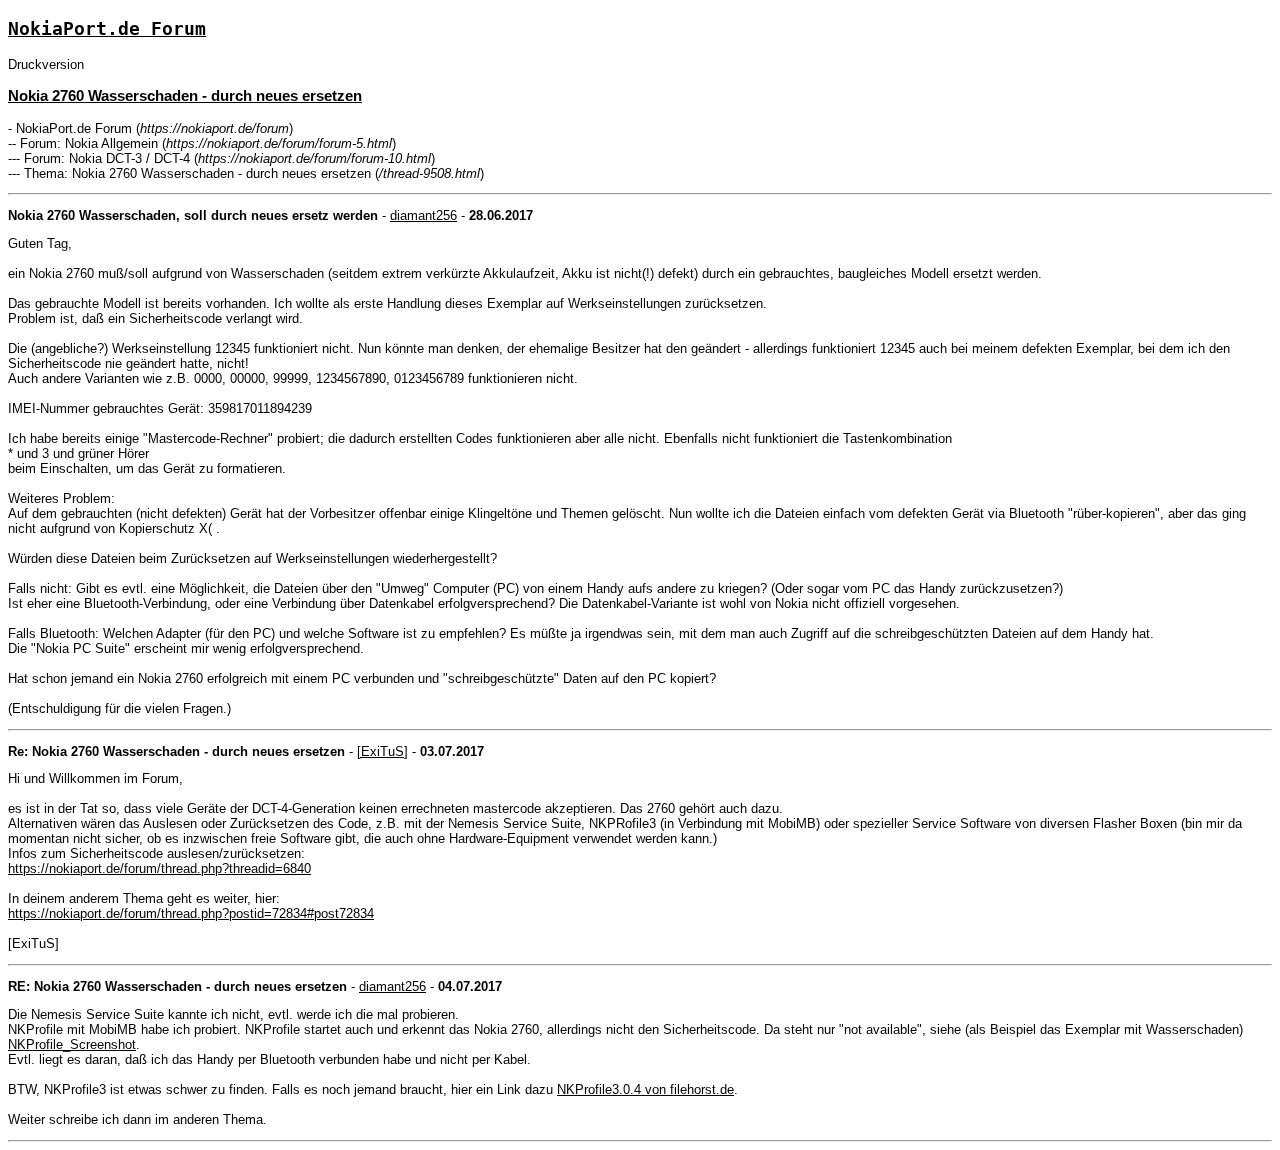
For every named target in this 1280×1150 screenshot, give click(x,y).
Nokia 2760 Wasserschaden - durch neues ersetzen (185, 95)
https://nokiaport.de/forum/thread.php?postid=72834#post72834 (191, 913)
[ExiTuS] (382, 751)
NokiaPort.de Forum (107, 28)
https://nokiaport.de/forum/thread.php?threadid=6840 (159, 868)
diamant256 (423, 215)
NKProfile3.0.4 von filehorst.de (645, 1089)
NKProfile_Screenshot (72, 1044)
